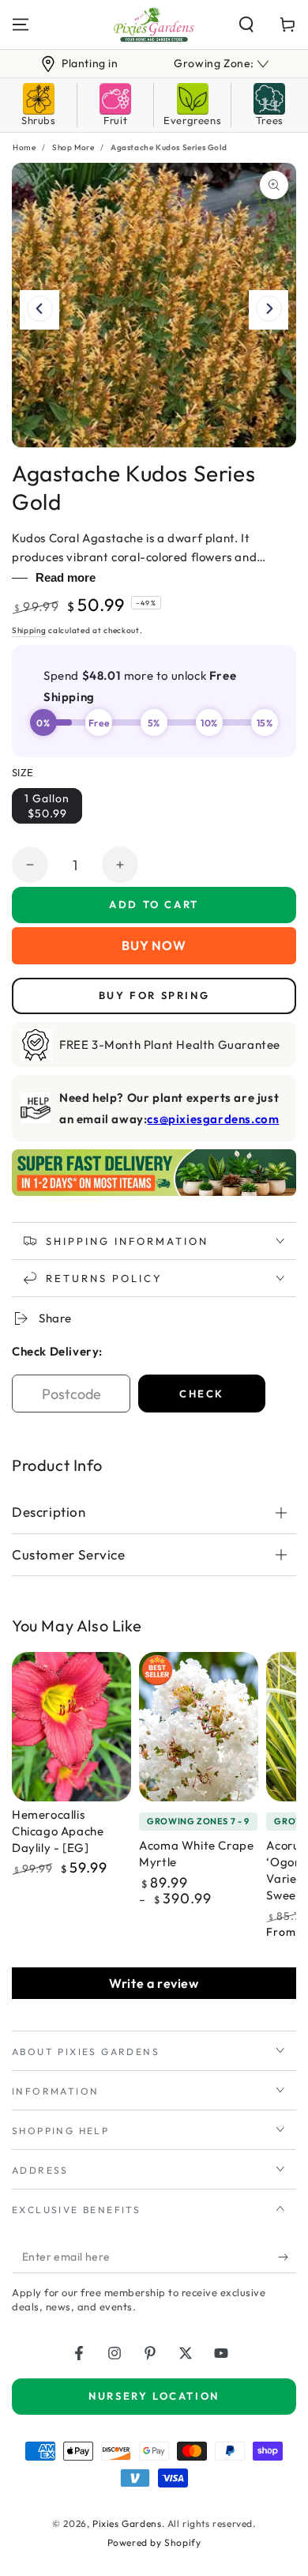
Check (202, 1394)
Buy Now (154, 945)
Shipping (29, 630)
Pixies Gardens (127, 2523)
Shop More (73, 147)
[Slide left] (39, 310)
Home (24, 147)
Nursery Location (154, 2396)
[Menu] (21, 25)
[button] (246, 25)
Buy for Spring (154, 995)
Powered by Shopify (154, 2542)
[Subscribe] (287, 2257)
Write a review (154, 1983)
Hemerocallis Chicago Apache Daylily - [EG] (58, 1831)
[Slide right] (269, 310)
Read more (66, 577)
